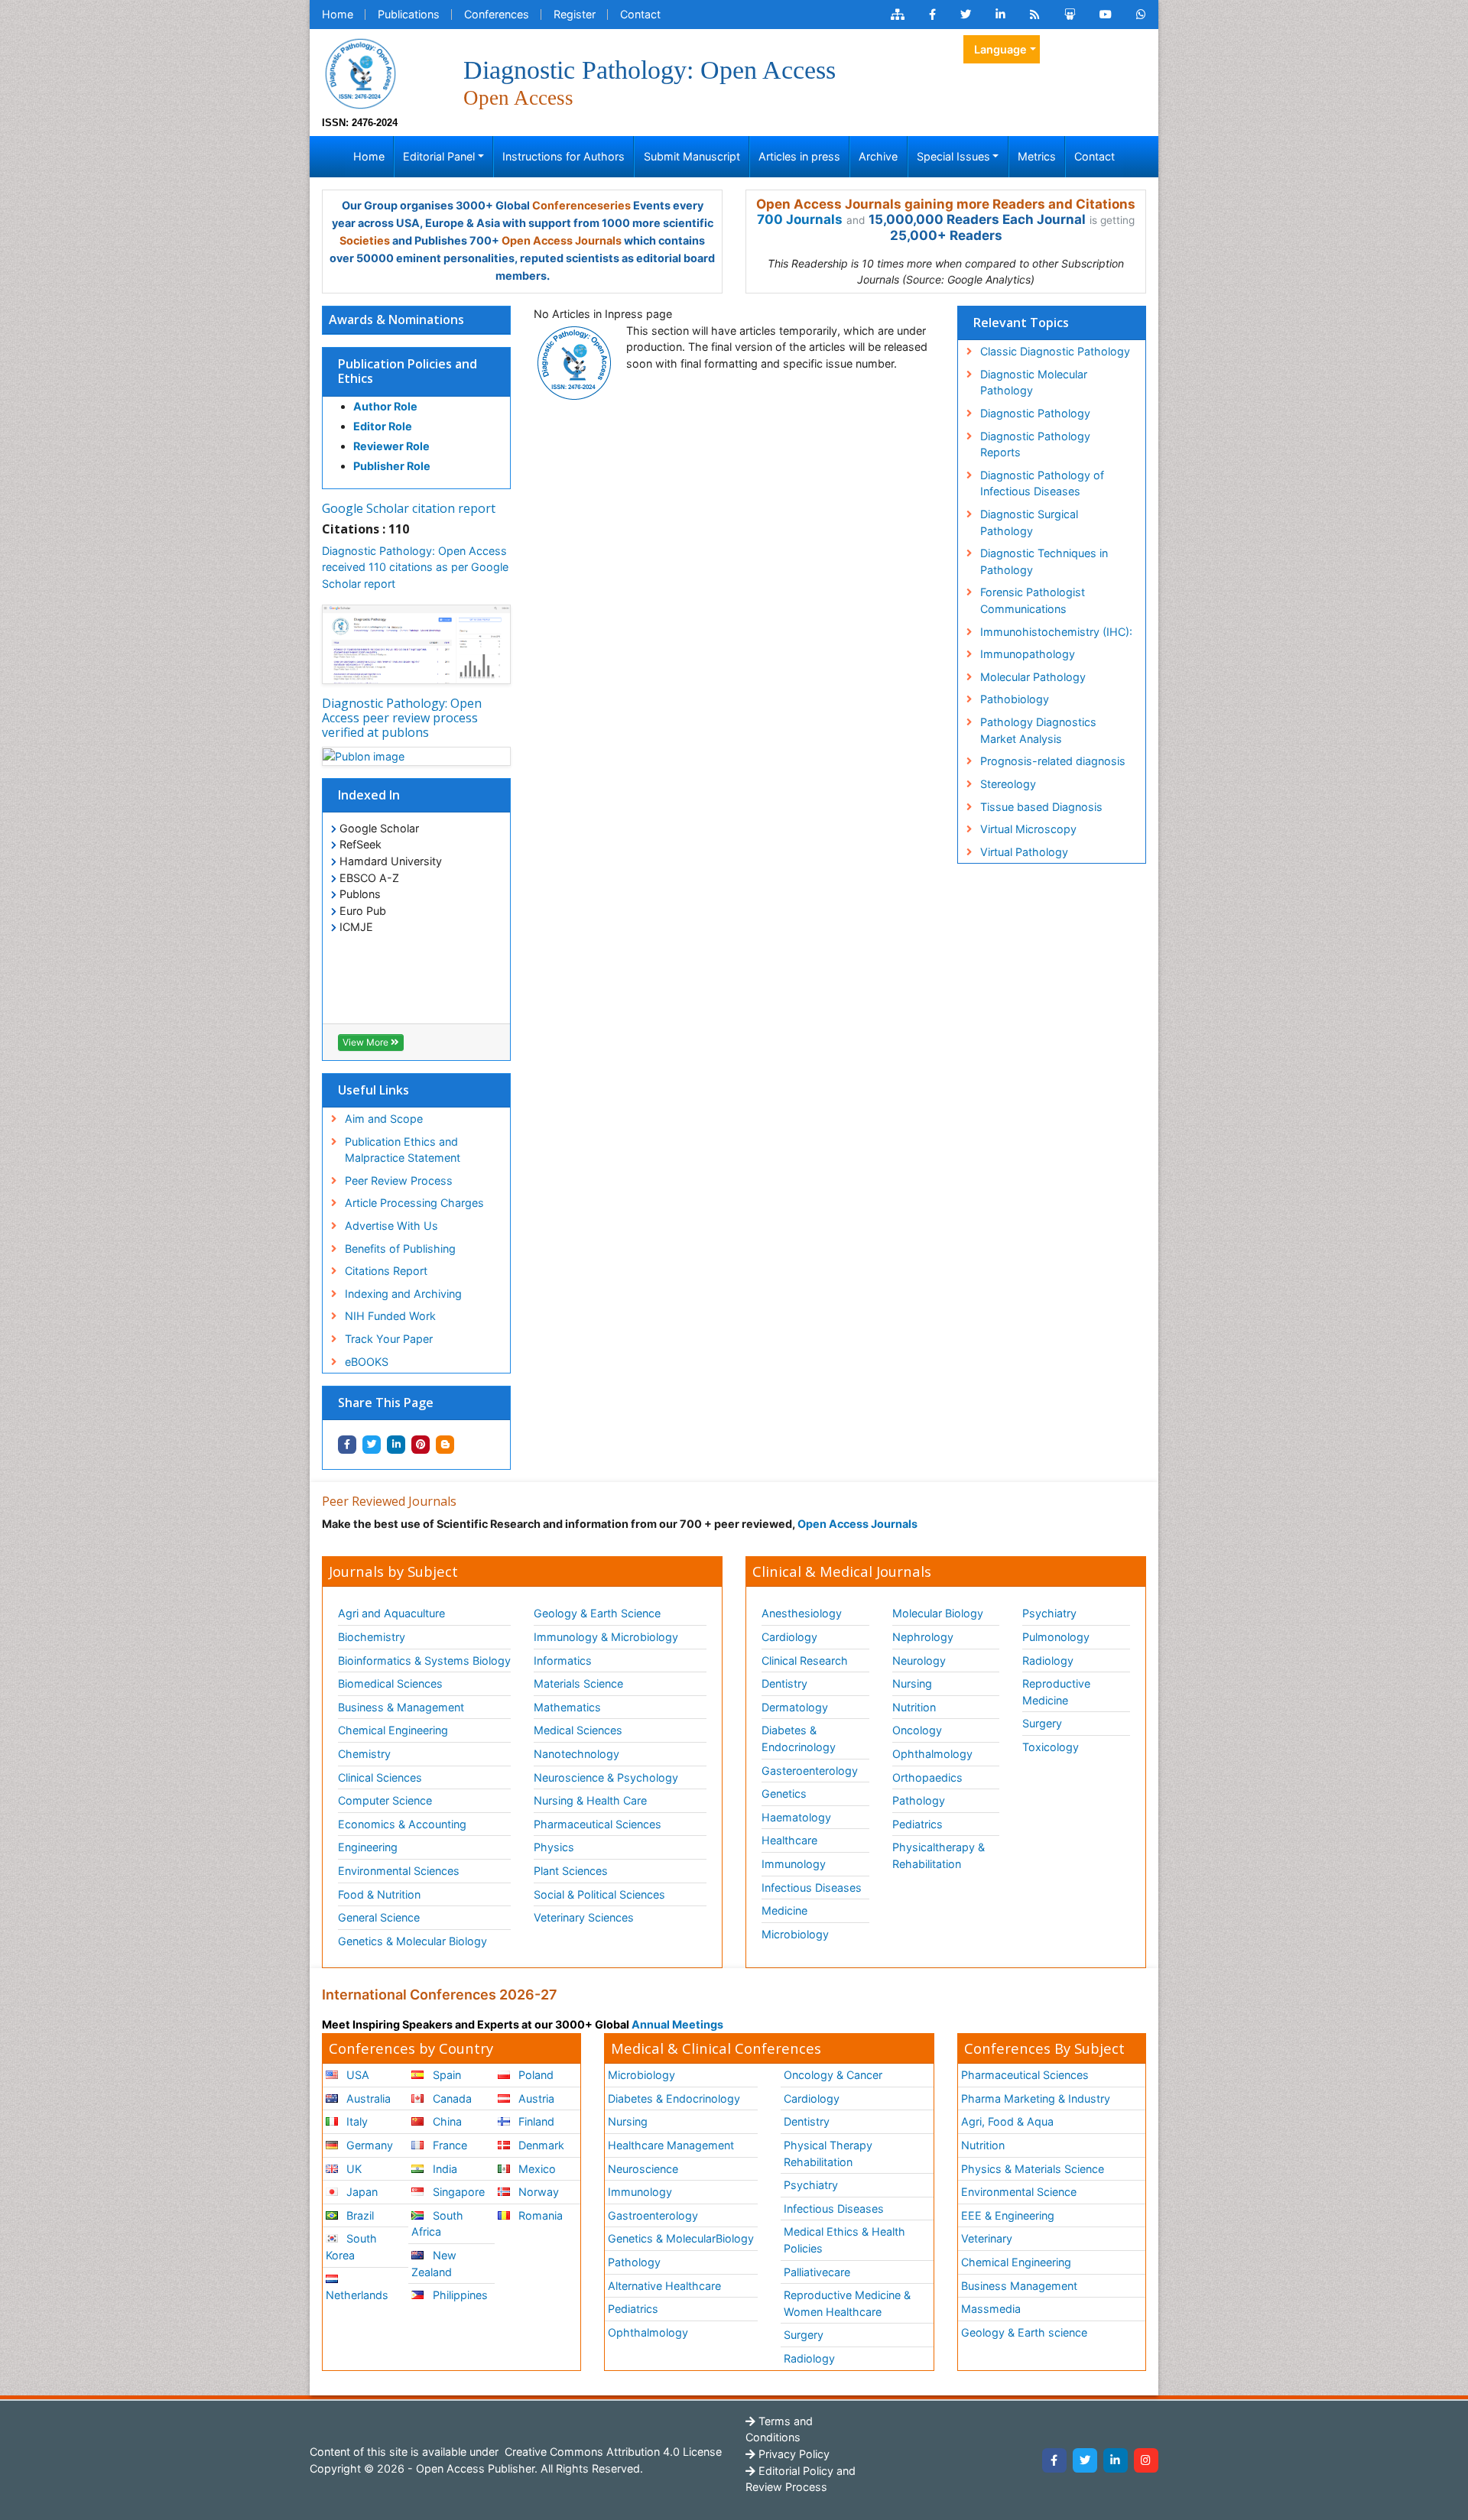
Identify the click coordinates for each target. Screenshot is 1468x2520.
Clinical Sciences (380, 1777)
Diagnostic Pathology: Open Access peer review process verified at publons (402, 718)
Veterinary (987, 2238)
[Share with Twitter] (372, 1445)
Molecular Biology (938, 1613)
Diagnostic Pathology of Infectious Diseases (1042, 483)
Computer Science (385, 1800)
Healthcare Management (671, 2145)
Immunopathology (1028, 654)
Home (338, 14)
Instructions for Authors (563, 156)
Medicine (784, 1910)
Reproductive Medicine (1056, 1692)
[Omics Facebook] (932, 15)
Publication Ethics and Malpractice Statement (403, 1150)
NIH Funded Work (390, 1316)
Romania (539, 2215)
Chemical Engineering (393, 1730)
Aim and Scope (384, 1119)
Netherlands (357, 2295)
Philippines (459, 2295)
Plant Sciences (571, 1871)
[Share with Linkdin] (396, 1445)
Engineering (368, 1847)
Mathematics (567, 1707)
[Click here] (898, 15)
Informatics (563, 1661)
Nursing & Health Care (590, 1800)
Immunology (794, 1864)
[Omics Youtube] (1106, 15)
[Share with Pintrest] (421, 1445)
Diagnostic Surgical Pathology (1029, 522)
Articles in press (799, 156)
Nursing (912, 1683)
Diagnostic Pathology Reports (1035, 444)
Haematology (796, 1817)
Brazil (359, 2215)
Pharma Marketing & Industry (1036, 2098)
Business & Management (401, 1707)
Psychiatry (1049, 1613)
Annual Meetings (677, 2024)
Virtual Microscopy (1028, 829)
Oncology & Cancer (833, 2075)
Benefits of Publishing (400, 1249)
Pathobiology (1015, 699)
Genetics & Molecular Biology (412, 1941)
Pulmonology (1056, 1637)
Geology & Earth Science (597, 1613)
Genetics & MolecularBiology (681, 2238)
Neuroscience (643, 2169)
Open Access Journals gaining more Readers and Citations (946, 204)
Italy (356, 2121)
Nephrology (923, 1637)
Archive (878, 156)
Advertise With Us (391, 1226)
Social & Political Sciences (599, 1894)
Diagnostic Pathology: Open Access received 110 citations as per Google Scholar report (415, 567)
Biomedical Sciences (390, 1683)
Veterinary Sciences (584, 1917)
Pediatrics (917, 1824)
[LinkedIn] (1116, 2460)
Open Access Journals (562, 240)
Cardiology (789, 1637)
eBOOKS (367, 1362)
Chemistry (364, 1754)
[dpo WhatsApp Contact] (1141, 15)
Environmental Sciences (399, 1871)
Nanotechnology (576, 1754)
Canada (451, 2098)
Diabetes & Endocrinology (799, 1738)
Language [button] (1000, 49)
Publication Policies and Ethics (408, 371)
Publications (409, 14)
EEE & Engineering (1008, 2215)
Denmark (540, 2145)
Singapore (457, 2192)
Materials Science (578, 1683)
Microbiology (795, 1934)
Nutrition (914, 1707)
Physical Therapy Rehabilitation (828, 2154)
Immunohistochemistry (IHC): (1056, 632)
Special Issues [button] (953, 156)
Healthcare (789, 1840)
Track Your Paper (389, 1339)
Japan (361, 2192)
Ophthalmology (932, 1754)
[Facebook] (1054, 2460)
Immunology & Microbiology (606, 1637)
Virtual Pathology (1024, 852)
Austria (535, 2098)
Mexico (536, 2169)
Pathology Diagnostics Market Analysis (1038, 730)
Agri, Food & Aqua (1007, 2121)
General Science (379, 1917)
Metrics (1037, 156)
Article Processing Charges (414, 1203)
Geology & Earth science (1024, 2332)
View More (367, 1042)
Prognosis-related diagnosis (1053, 761)
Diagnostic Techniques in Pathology (1044, 561)
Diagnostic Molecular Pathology (1034, 383)
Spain (445, 2075)
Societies (365, 240)
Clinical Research (805, 1661)
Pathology (919, 1800)
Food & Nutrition (379, 1894)
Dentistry (784, 1683)
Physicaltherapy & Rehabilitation (939, 1855)
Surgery (1042, 1723)
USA (356, 2075)
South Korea (351, 2247)
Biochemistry (372, 1637)
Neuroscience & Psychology (606, 1777)
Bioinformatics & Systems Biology (424, 1661)
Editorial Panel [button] (439, 156)
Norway (537, 2192)
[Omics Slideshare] (1070, 15)
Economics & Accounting (402, 1824)
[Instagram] (1146, 2460)
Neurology (919, 1661)
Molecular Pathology (1033, 677)
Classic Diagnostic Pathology (1055, 351)
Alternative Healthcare (664, 2286)
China (446, 2121)
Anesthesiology (802, 1613)
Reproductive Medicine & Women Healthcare (847, 2303)
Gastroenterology (653, 2215)
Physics (554, 1847)
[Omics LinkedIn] (1000, 15)
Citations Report (386, 1271)
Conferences (497, 14)
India (443, 2169)
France (448, 2145)
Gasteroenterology (810, 1771)
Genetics (784, 1794)
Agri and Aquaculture (391, 1613)
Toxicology (1051, 1747)
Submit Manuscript (692, 156)
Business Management (1019, 2286)
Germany (368, 2145)
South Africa (437, 2224)
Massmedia (991, 2309)
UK (352, 2169)
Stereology (1008, 784)
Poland (534, 2075)
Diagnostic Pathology (1035, 413)
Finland (535, 2121)
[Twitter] (1085, 2460)
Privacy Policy (792, 2454)
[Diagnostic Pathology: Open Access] (360, 72)
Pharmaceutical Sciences (598, 1824)
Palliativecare (817, 2272)
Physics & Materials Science (1033, 2169)
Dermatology (795, 1707)
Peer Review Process (399, 1181)
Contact (640, 14)
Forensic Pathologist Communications (1033, 600)
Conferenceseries (581, 205)
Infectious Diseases (812, 1888)
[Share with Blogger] (445, 1445)
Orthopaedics (927, 1777)
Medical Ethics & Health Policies (844, 2240)
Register (575, 14)
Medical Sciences (578, 1730)
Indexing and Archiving (403, 1294)
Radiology (1048, 1661)
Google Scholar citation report (409, 508)
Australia (367, 2098)
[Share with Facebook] (347, 1445)
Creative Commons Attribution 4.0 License (612, 2452)
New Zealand (434, 2264)
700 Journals (800, 219)
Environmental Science (1019, 2192)
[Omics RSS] (1035, 15)
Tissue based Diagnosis (1041, 807)
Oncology (917, 1730)
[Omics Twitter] (966, 15)
